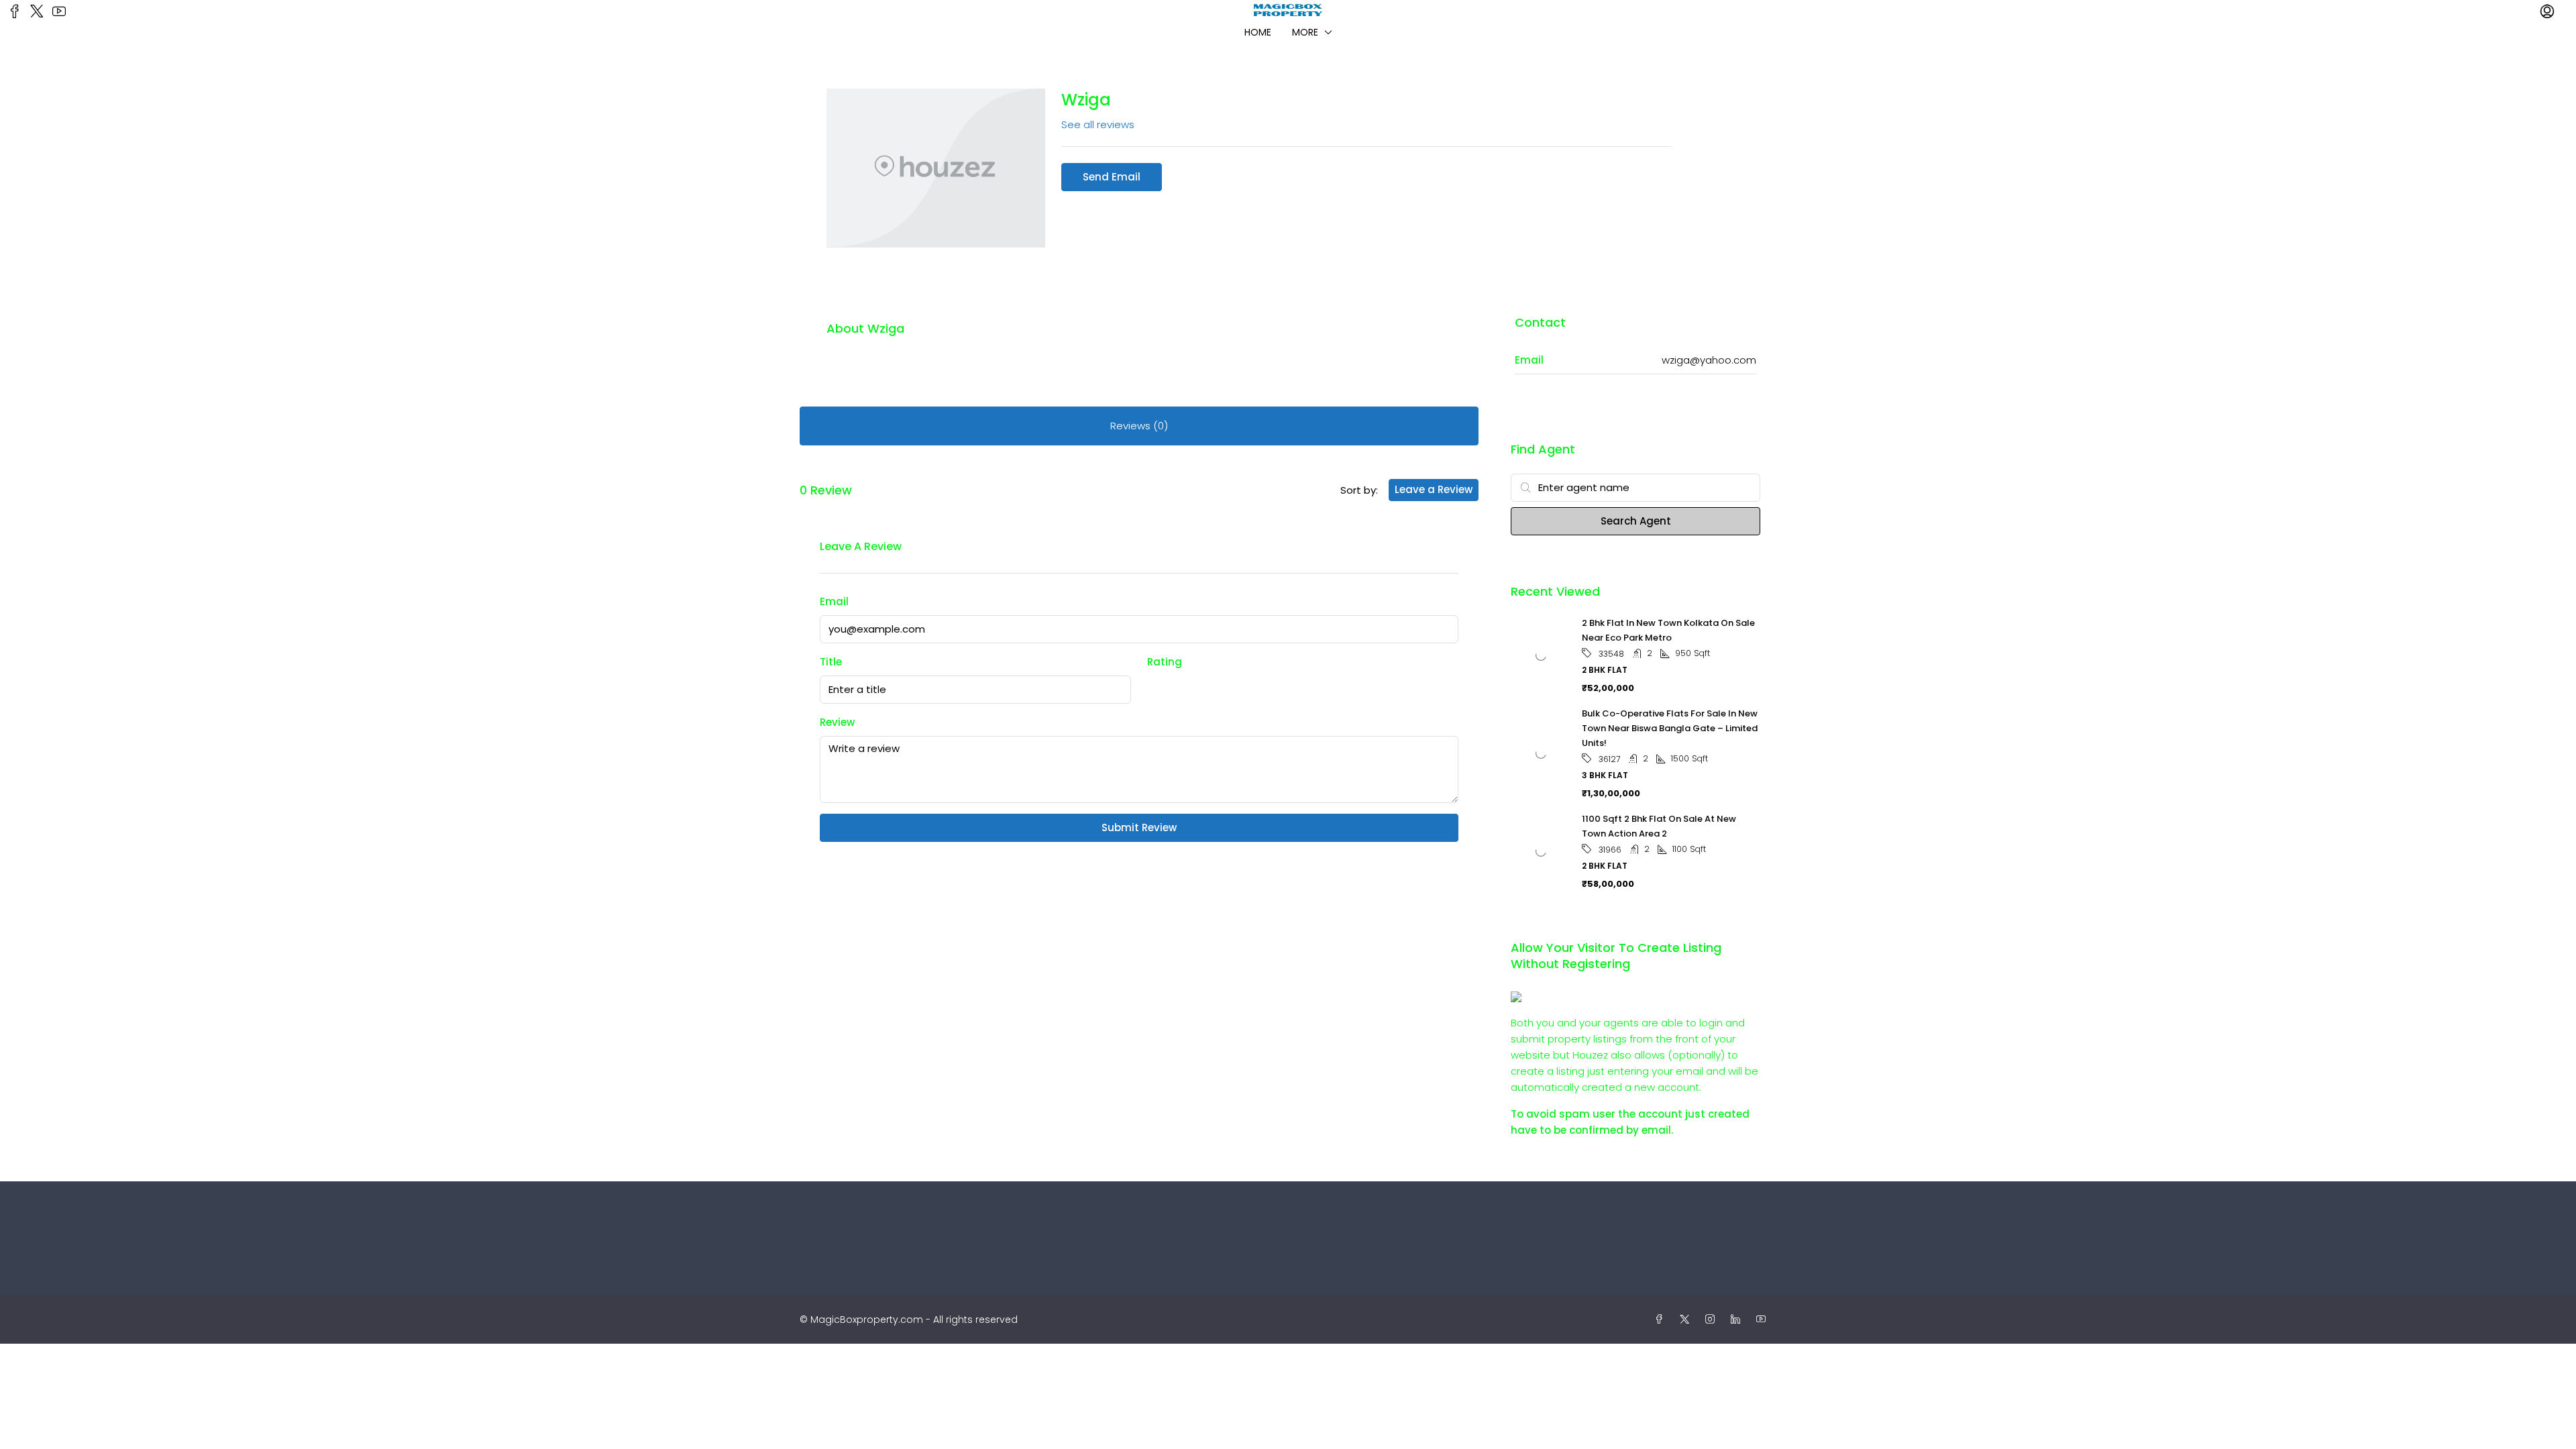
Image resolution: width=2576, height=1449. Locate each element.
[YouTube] (1764, 1320)
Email (834, 601)
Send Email (1112, 177)
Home (1258, 32)
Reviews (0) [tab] (1139, 426)
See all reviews (1098, 124)
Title (831, 662)
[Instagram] (1713, 1320)
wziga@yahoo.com (1709, 360)
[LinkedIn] (1738, 1320)
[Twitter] (1687, 1320)
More (1305, 32)
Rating (1165, 662)
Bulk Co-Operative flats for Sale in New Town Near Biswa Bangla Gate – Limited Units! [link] (1670, 728)
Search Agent (1636, 521)
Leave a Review (1434, 489)
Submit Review (1139, 827)
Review (837, 722)
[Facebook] (1662, 1320)
